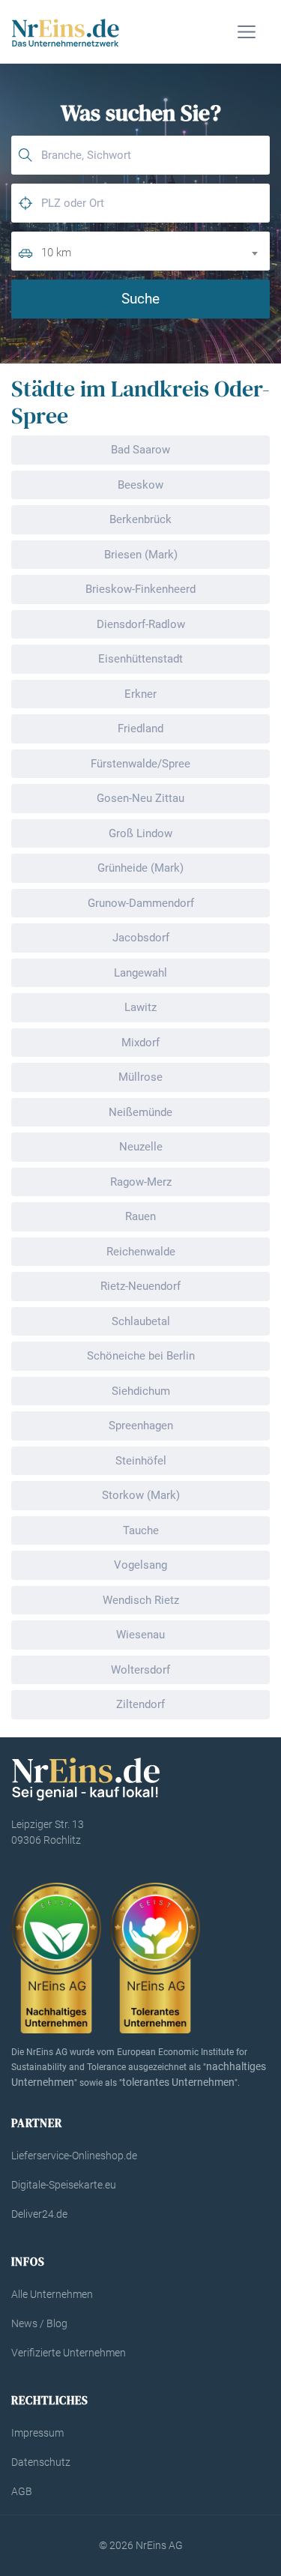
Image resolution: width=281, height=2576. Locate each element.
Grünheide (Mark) (140, 868)
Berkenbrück (140, 519)
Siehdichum (141, 1391)
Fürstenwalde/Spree (140, 764)
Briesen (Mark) (141, 555)
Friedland (140, 729)
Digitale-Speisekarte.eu (64, 2185)
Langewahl (140, 973)
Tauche (141, 1530)
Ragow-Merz (141, 1182)
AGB (22, 2491)
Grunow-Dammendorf (141, 903)
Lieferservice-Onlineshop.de (74, 2156)
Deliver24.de (39, 2214)
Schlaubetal (141, 1321)
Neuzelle (141, 1147)
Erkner (140, 694)
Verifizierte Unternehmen (69, 2353)
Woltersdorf (140, 1670)
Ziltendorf (140, 1704)
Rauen (140, 1216)
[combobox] (155, 251)
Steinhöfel (141, 1461)
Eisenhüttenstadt (140, 659)
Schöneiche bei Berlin (141, 1356)
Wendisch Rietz (141, 1600)
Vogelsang (140, 1565)
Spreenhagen (141, 1426)
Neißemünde (140, 1112)
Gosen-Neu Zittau (140, 798)
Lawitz (140, 1007)
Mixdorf (140, 1043)
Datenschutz (41, 2462)
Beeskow (140, 485)
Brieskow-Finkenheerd (140, 589)
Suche (140, 299)
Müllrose (140, 1077)
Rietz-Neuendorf (140, 1286)
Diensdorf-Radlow (141, 624)
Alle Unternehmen (52, 2294)
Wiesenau (140, 1635)
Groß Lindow (140, 833)
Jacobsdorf (141, 938)
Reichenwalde (141, 1252)
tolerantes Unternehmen (178, 2082)
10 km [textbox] (56, 253)
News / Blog (39, 2323)
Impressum (37, 2433)
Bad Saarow (140, 450)
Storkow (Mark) (141, 1495)
